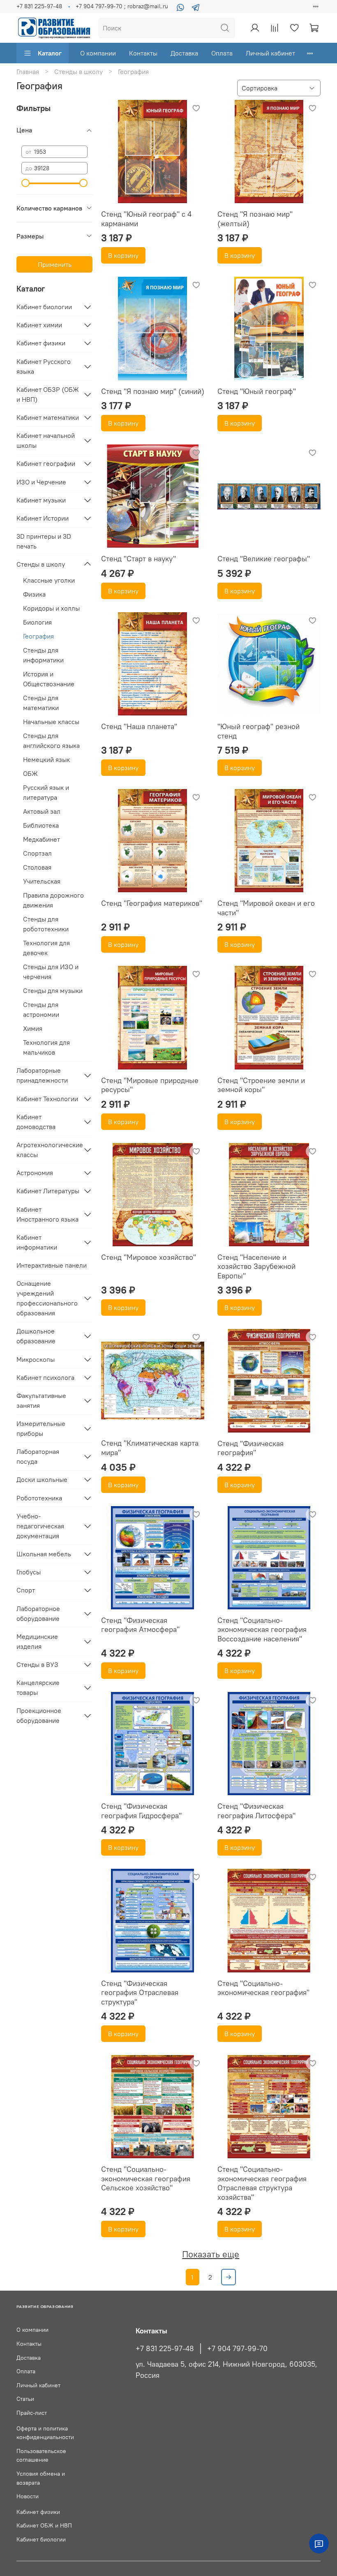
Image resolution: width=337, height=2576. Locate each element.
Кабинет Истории (43, 518)
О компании (98, 53)
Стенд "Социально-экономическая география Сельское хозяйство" (146, 2178)
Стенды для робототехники (46, 924)
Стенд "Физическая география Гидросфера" (141, 1811)
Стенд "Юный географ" (257, 391)
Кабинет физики (41, 343)
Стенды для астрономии (41, 1009)
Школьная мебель (44, 1554)
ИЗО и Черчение (41, 482)
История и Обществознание (49, 679)
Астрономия (35, 1173)
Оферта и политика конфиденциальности (45, 2433)
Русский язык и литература (46, 792)
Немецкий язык (46, 759)
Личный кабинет (270, 53)
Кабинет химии (39, 325)
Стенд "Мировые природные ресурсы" (150, 1085)
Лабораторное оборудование (38, 1613)
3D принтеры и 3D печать (44, 541)
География (38, 636)
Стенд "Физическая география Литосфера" (256, 1811)
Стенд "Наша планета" (139, 726)
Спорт (26, 1590)
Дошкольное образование (36, 1336)
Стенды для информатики (43, 655)
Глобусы (29, 1572)
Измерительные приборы (41, 1428)
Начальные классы (51, 722)
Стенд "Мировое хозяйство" (149, 1257)
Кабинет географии (46, 463)
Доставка (184, 53)
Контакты (143, 53)
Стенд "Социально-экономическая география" (263, 1988)
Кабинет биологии (44, 307)
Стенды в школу (78, 72)
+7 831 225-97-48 (39, 6)
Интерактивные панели (52, 1265)
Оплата (222, 53)
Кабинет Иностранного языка (47, 1214)
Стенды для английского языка (51, 741)
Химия (33, 1028)
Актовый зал (42, 811)
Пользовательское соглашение (41, 2456)
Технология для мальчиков (46, 1047)
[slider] (25, 183)
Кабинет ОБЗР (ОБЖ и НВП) (48, 394)
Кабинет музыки (41, 500)
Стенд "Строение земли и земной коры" (261, 1085)
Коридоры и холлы (51, 608)
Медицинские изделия (37, 1641)
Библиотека (41, 825)
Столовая (37, 867)
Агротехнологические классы (48, 1150)
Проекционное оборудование (39, 1715)
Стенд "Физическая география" (250, 1448)
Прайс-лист (32, 2413)
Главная (28, 72)
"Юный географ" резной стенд (259, 731)
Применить (55, 264)
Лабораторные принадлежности (42, 1075)
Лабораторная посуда (38, 1456)
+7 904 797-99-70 (237, 2349)
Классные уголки (49, 580)
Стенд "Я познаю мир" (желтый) (255, 219)
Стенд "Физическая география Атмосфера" (140, 1625)
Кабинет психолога (45, 1377)
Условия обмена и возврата (41, 2478)
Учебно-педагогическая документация (40, 1526)
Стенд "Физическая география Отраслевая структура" (140, 1993)
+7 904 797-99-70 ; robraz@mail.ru (122, 6)
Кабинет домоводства (36, 1122)
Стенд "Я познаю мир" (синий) (153, 391)
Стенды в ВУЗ (37, 1664)
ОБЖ (30, 773)
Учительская (42, 881)
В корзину (123, 255)
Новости (28, 2496)
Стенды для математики (41, 703)
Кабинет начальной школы (46, 440)
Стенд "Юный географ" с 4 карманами (146, 219)
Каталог (50, 53)
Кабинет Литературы (48, 1191)
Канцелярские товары (38, 1687)
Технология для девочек (46, 948)
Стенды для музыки (53, 991)
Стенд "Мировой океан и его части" (266, 908)
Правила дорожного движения (53, 900)
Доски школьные (42, 1479)
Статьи (25, 2399)
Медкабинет (42, 839)
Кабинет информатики (37, 1242)
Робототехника (39, 1498)
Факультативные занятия (41, 1400)
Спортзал (37, 853)
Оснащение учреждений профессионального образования (47, 1298)
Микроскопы (36, 1359)
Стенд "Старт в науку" (138, 559)
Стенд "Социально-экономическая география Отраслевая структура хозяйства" (262, 2183)
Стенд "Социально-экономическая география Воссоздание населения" (262, 1629)
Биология (37, 622)
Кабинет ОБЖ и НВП (44, 2525)
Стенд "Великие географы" (264, 559)
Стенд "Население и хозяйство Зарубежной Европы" (256, 1266)
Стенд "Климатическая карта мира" (150, 1448)
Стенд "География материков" (152, 903)
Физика (34, 594)
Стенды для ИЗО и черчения (51, 972)
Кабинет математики (48, 417)
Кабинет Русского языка (44, 366)
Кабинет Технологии (47, 1099)
